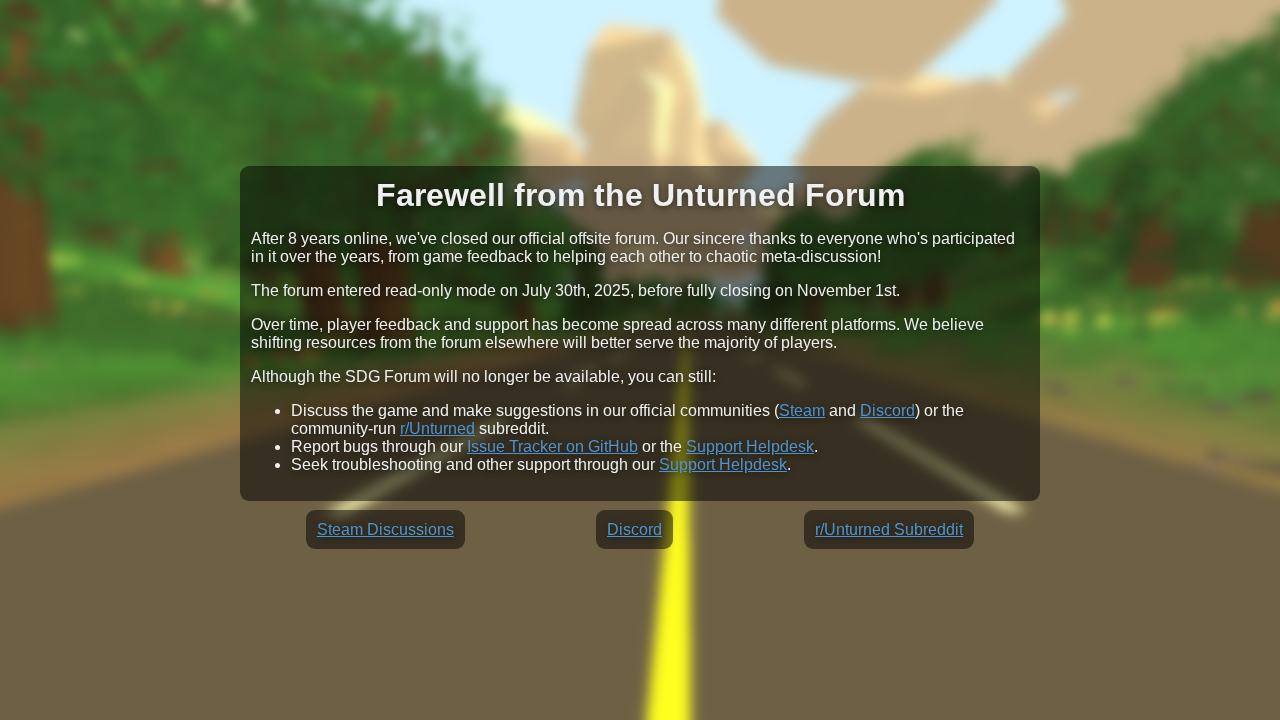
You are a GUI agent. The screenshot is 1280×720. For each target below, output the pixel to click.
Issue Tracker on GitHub (552, 446)
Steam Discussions (385, 529)
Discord (887, 410)
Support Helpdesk (750, 446)
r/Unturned (437, 428)
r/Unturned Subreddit (889, 529)
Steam (802, 410)
